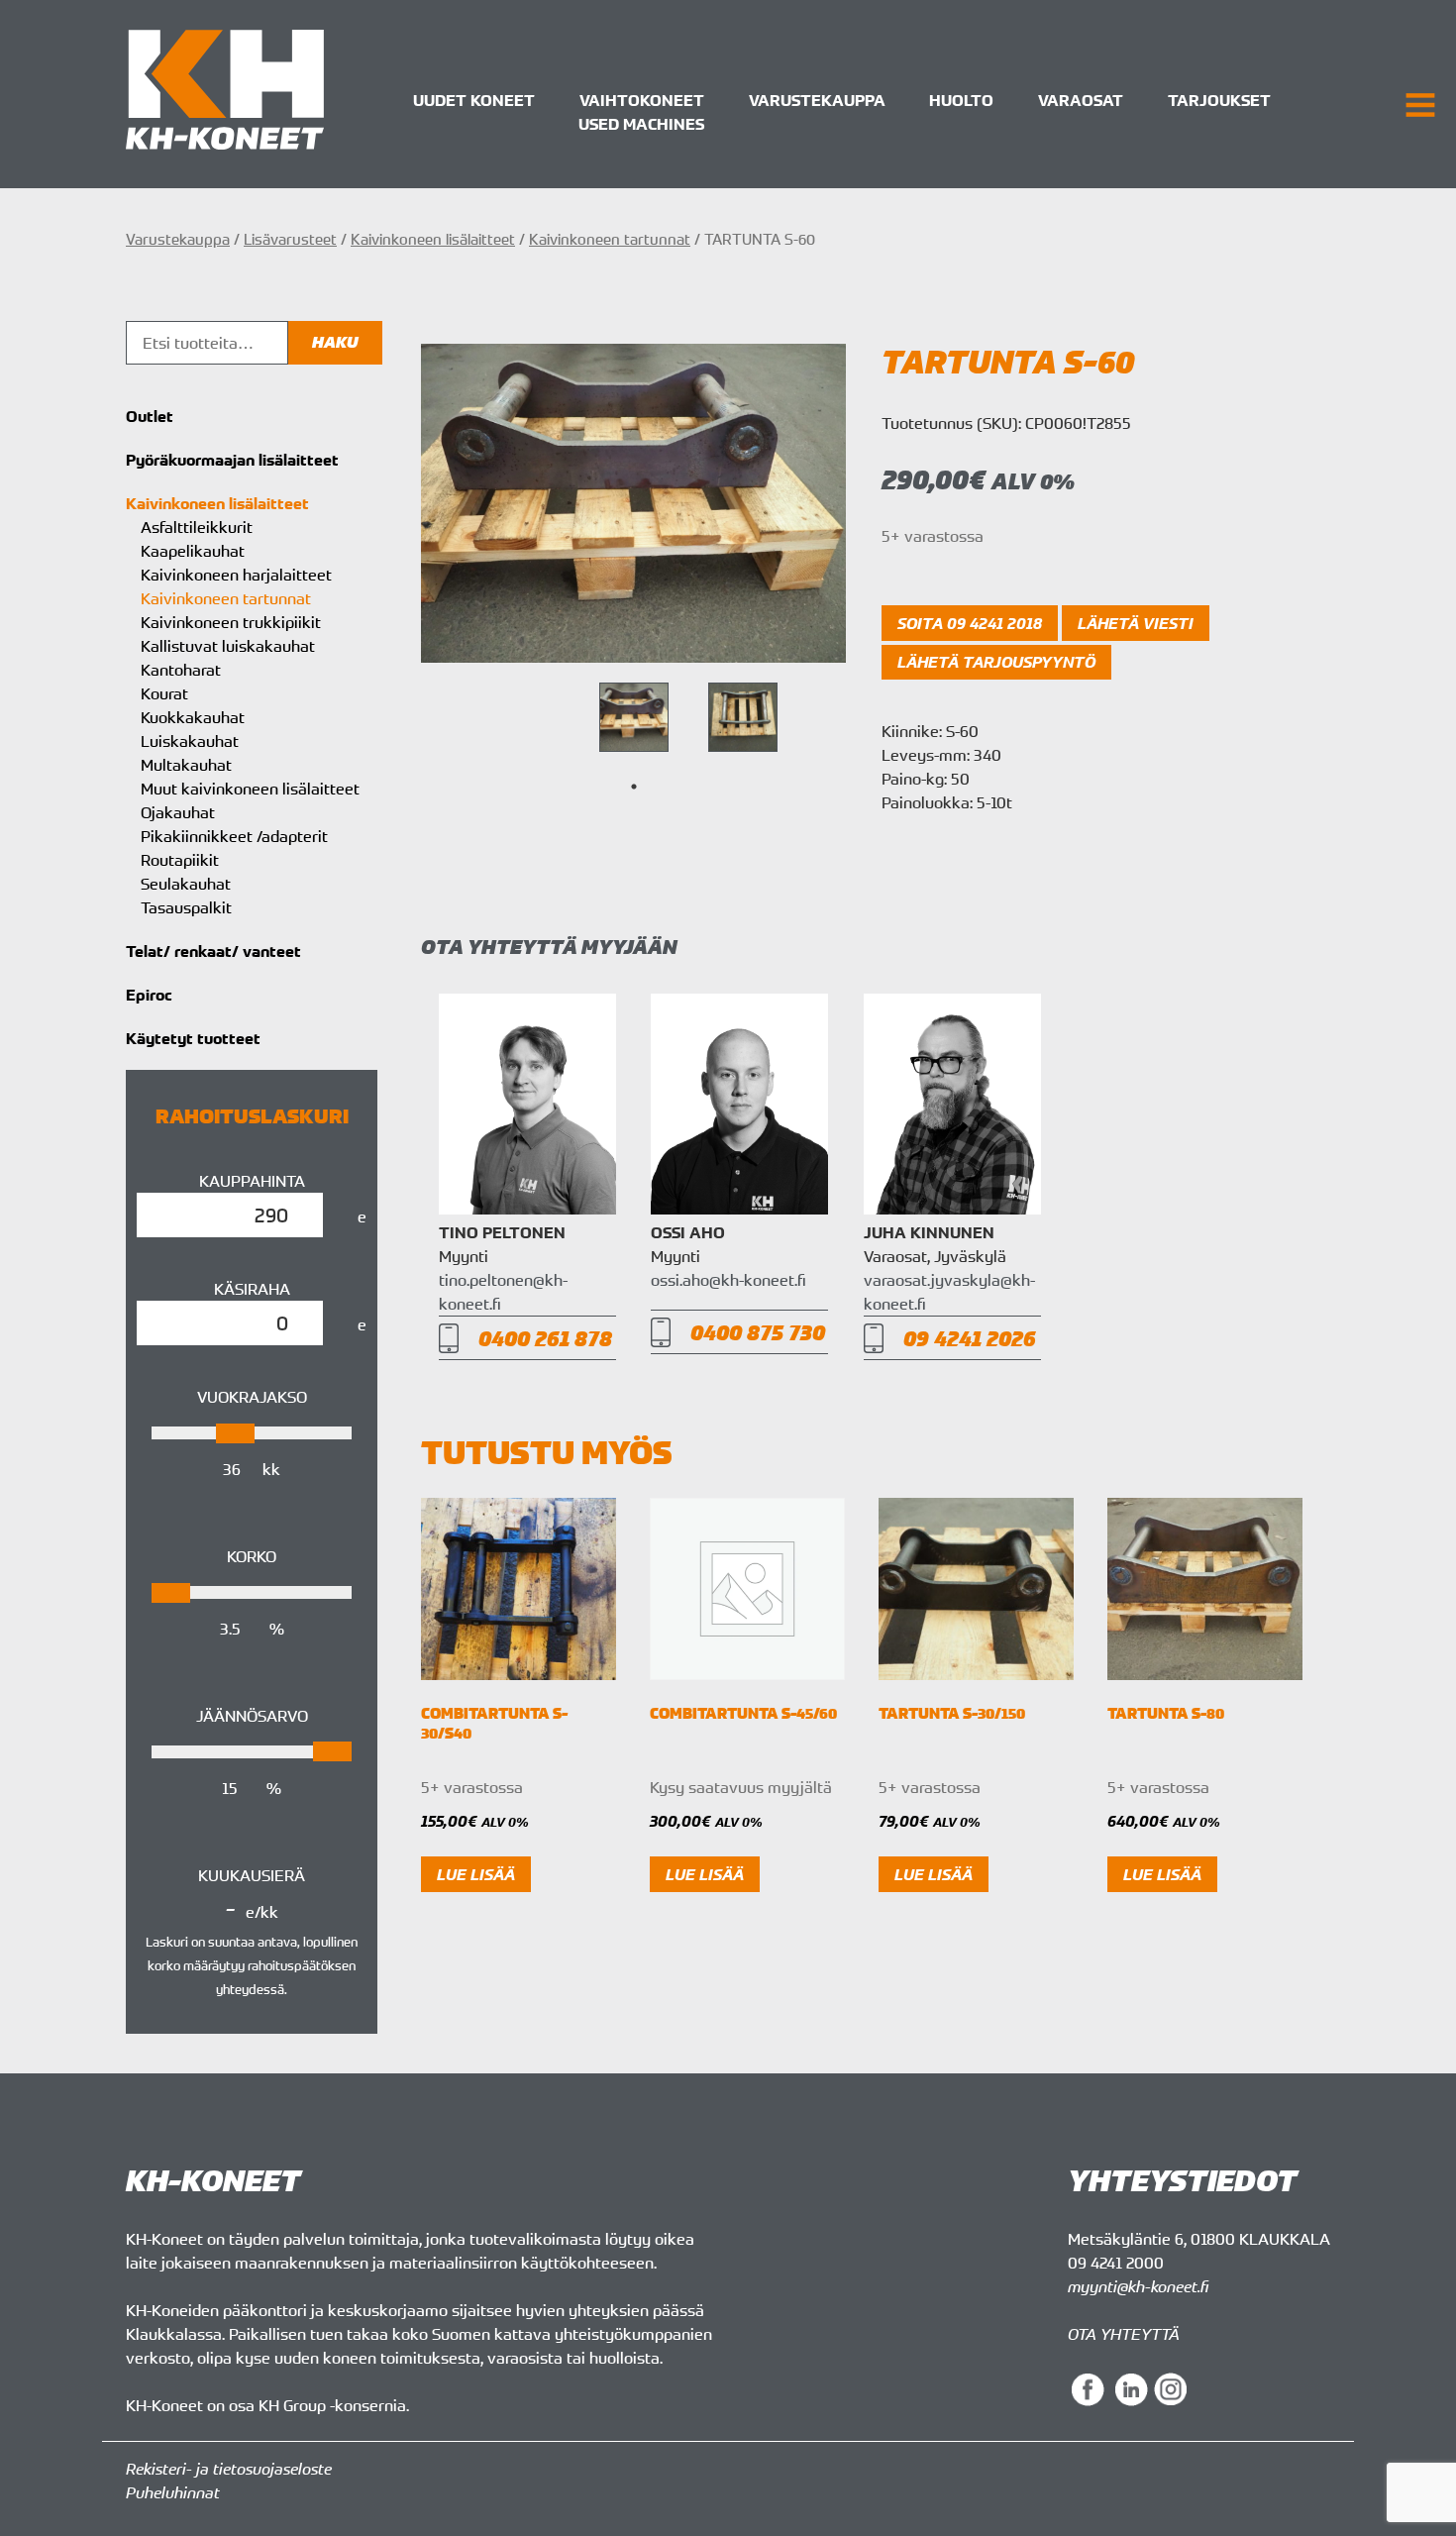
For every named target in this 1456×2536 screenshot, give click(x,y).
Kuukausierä (252, 1875)
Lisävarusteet (290, 239)
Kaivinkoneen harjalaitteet (236, 575)
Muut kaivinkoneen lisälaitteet (250, 789)
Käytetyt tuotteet (193, 1038)
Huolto (961, 100)
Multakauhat (186, 765)
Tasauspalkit (186, 907)
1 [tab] (634, 787)
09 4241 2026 (970, 1338)
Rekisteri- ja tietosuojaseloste (229, 2469)
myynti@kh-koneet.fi (1138, 2286)
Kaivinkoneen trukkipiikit (231, 622)
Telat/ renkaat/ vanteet (213, 951)
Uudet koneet (474, 100)
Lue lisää (476, 1874)
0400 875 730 (758, 1332)
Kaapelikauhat (193, 551)
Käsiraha (252, 1289)
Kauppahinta (252, 1181)
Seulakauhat (186, 884)
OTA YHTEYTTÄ (1124, 2334)
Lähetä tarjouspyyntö (996, 662)
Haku (335, 342)
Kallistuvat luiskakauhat (228, 646)
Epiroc (149, 995)
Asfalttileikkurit (197, 527)
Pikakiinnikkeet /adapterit (234, 836)
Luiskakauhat (190, 741)
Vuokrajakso (252, 1397)
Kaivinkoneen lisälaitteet (433, 239)
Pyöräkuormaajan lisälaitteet (232, 460)
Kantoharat (181, 670)
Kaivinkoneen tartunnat (610, 239)
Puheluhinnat (173, 2492)
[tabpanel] (634, 717)
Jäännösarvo (252, 1716)
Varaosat (1081, 100)
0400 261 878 (545, 1338)
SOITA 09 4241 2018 (970, 623)
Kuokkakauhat (193, 717)
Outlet (150, 416)
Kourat (164, 693)
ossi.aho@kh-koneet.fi (728, 1280)
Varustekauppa (817, 100)
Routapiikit (180, 860)
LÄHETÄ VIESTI (1136, 623)
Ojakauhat (178, 812)
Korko (252, 1556)
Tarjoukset (1219, 100)
